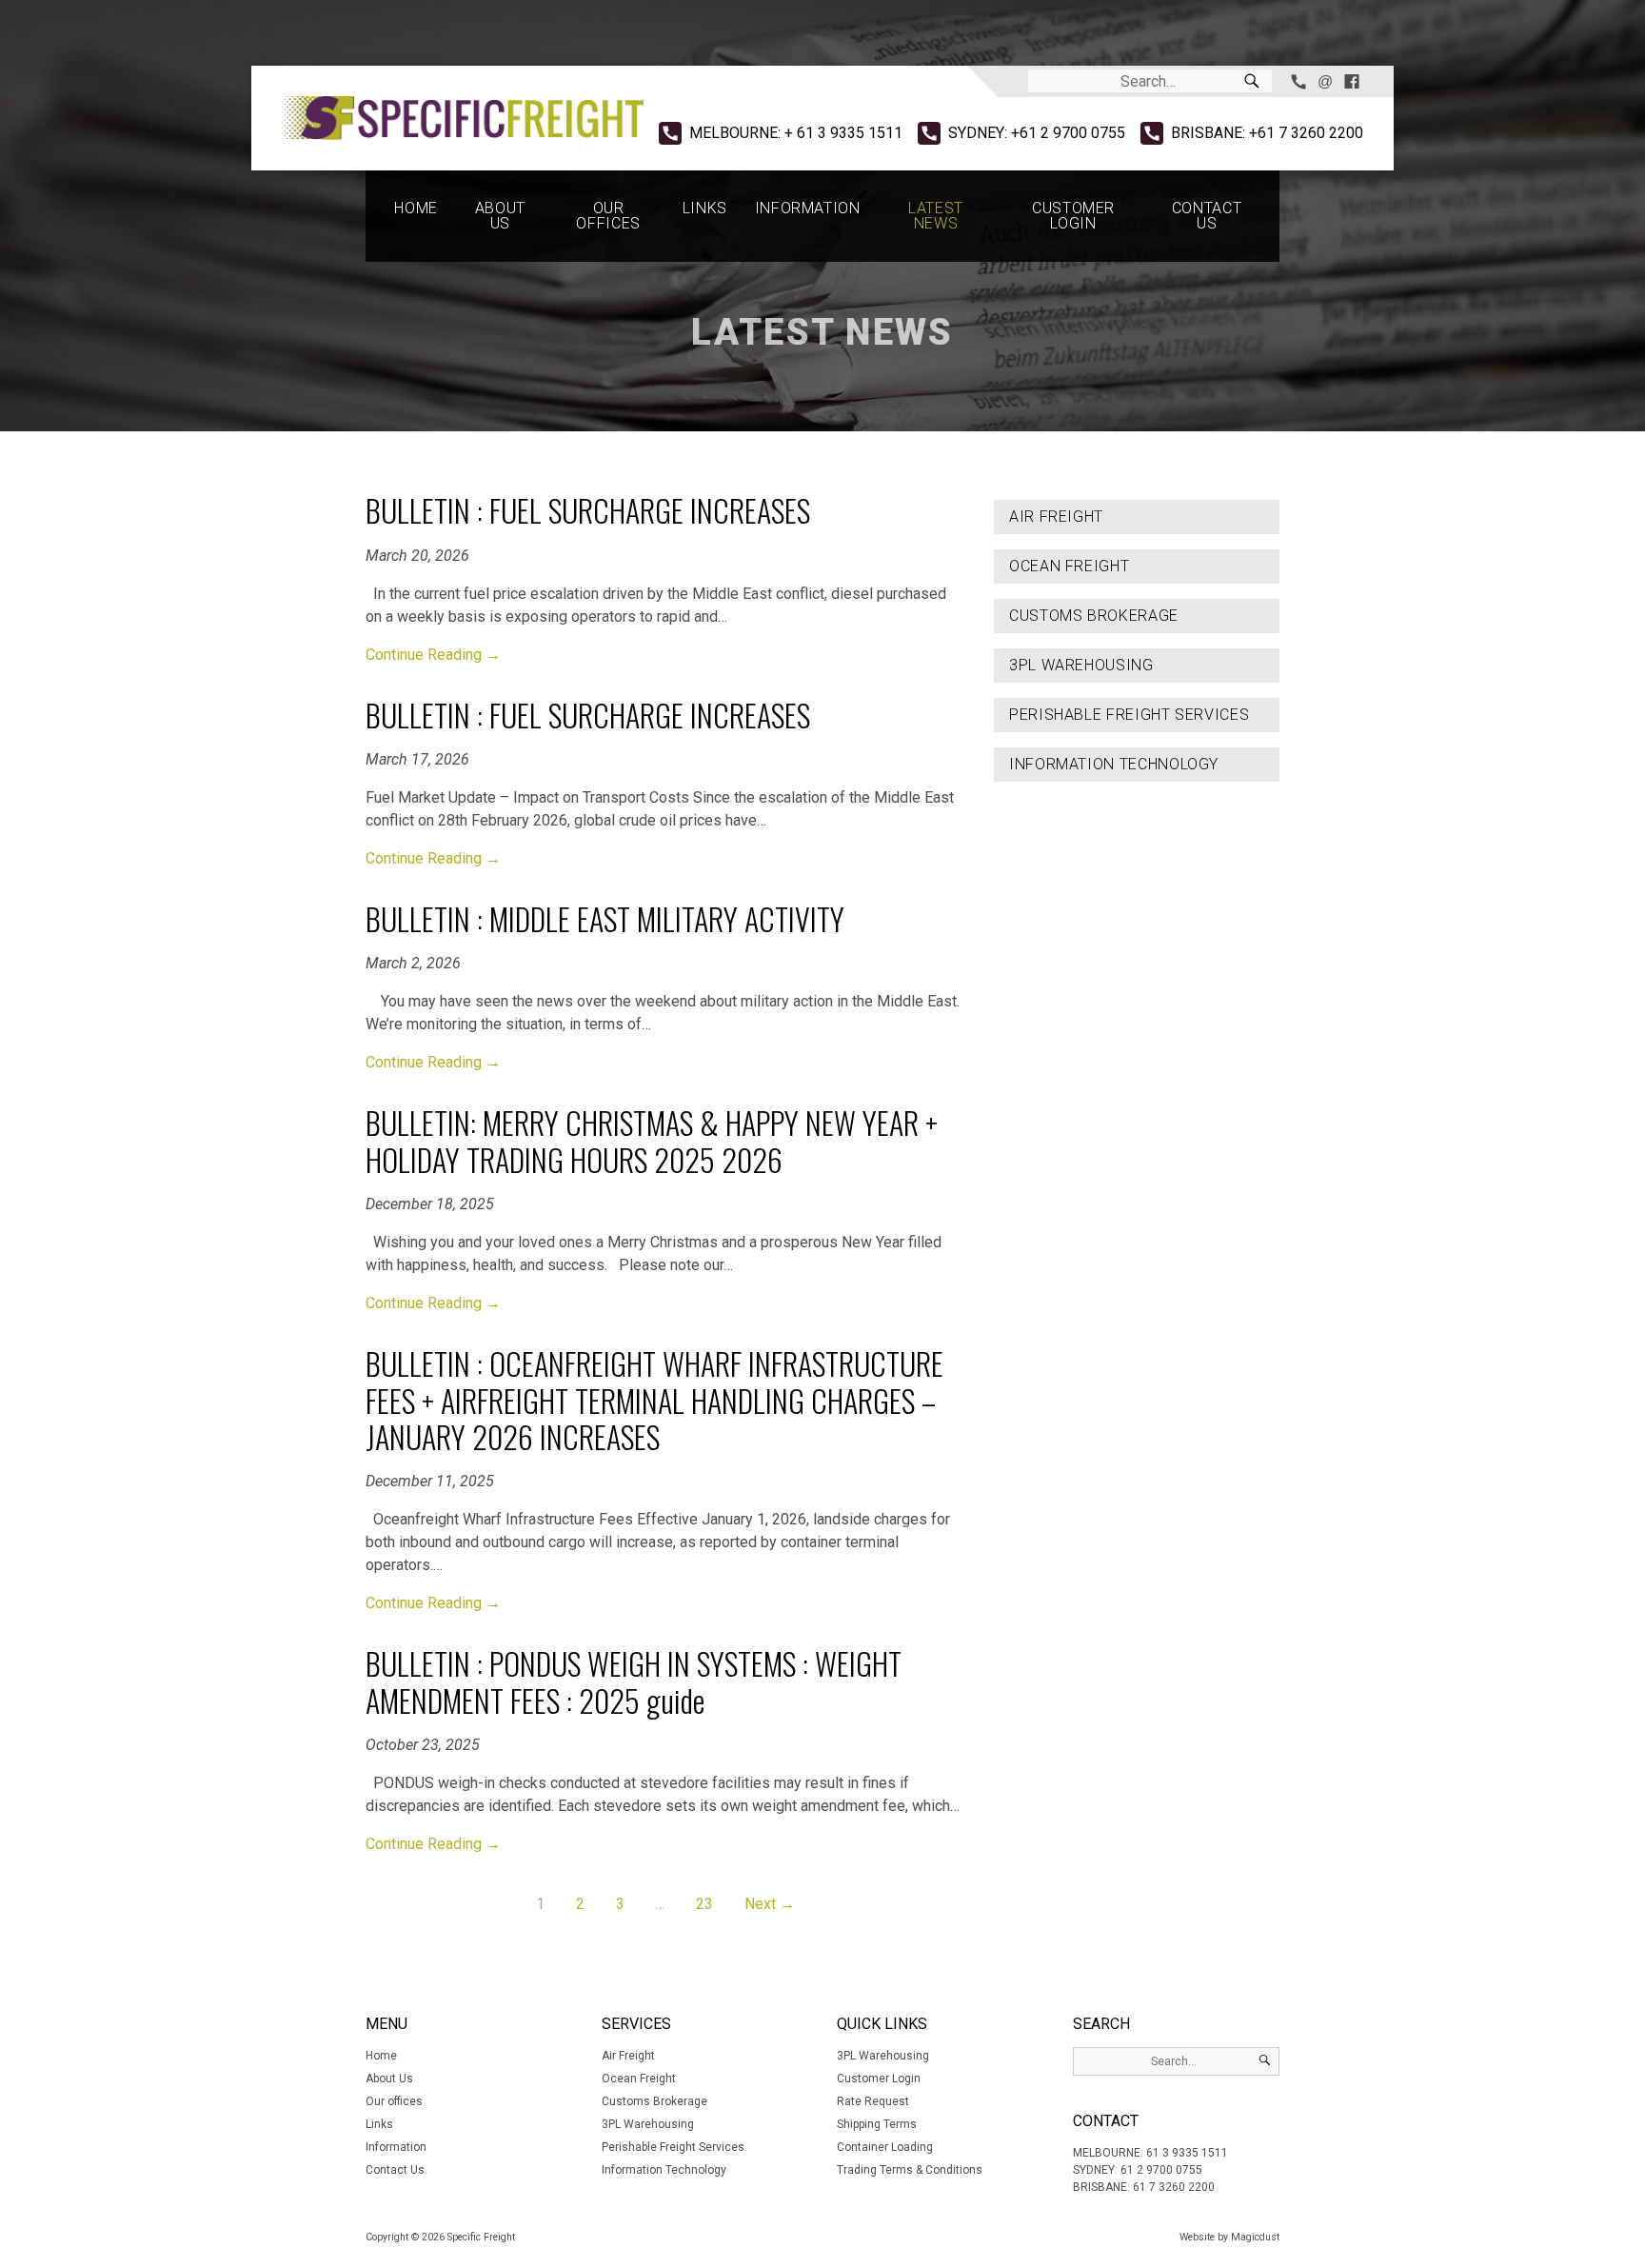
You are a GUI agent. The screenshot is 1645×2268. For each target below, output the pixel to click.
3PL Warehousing (1081, 665)
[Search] (1252, 81)
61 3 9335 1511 (1187, 2153)
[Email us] (1325, 81)
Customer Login (1073, 216)
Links (705, 208)
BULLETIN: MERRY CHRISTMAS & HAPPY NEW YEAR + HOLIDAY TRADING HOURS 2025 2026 (652, 1140)
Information (808, 208)
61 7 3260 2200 (1174, 2187)
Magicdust (1255, 2237)
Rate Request (873, 2101)
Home (416, 208)
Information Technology (1114, 764)
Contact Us (1207, 216)
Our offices (608, 216)
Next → (770, 1904)
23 (704, 1904)
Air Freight (1056, 517)
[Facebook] (1352, 81)
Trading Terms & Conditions (910, 2170)
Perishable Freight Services (1129, 715)
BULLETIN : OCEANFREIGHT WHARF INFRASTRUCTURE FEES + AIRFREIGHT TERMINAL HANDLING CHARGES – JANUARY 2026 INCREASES (654, 1400)
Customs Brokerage (1094, 616)
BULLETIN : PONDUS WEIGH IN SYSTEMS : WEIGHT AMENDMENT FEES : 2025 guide (634, 1681)
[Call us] (1298, 81)
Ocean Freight (1069, 566)
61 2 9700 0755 (1161, 2170)
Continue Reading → (433, 655)
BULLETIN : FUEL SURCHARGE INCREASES (588, 510)
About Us (500, 216)
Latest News (936, 216)
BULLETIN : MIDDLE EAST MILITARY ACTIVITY (605, 918)
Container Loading (885, 2147)
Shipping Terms (877, 2124)
